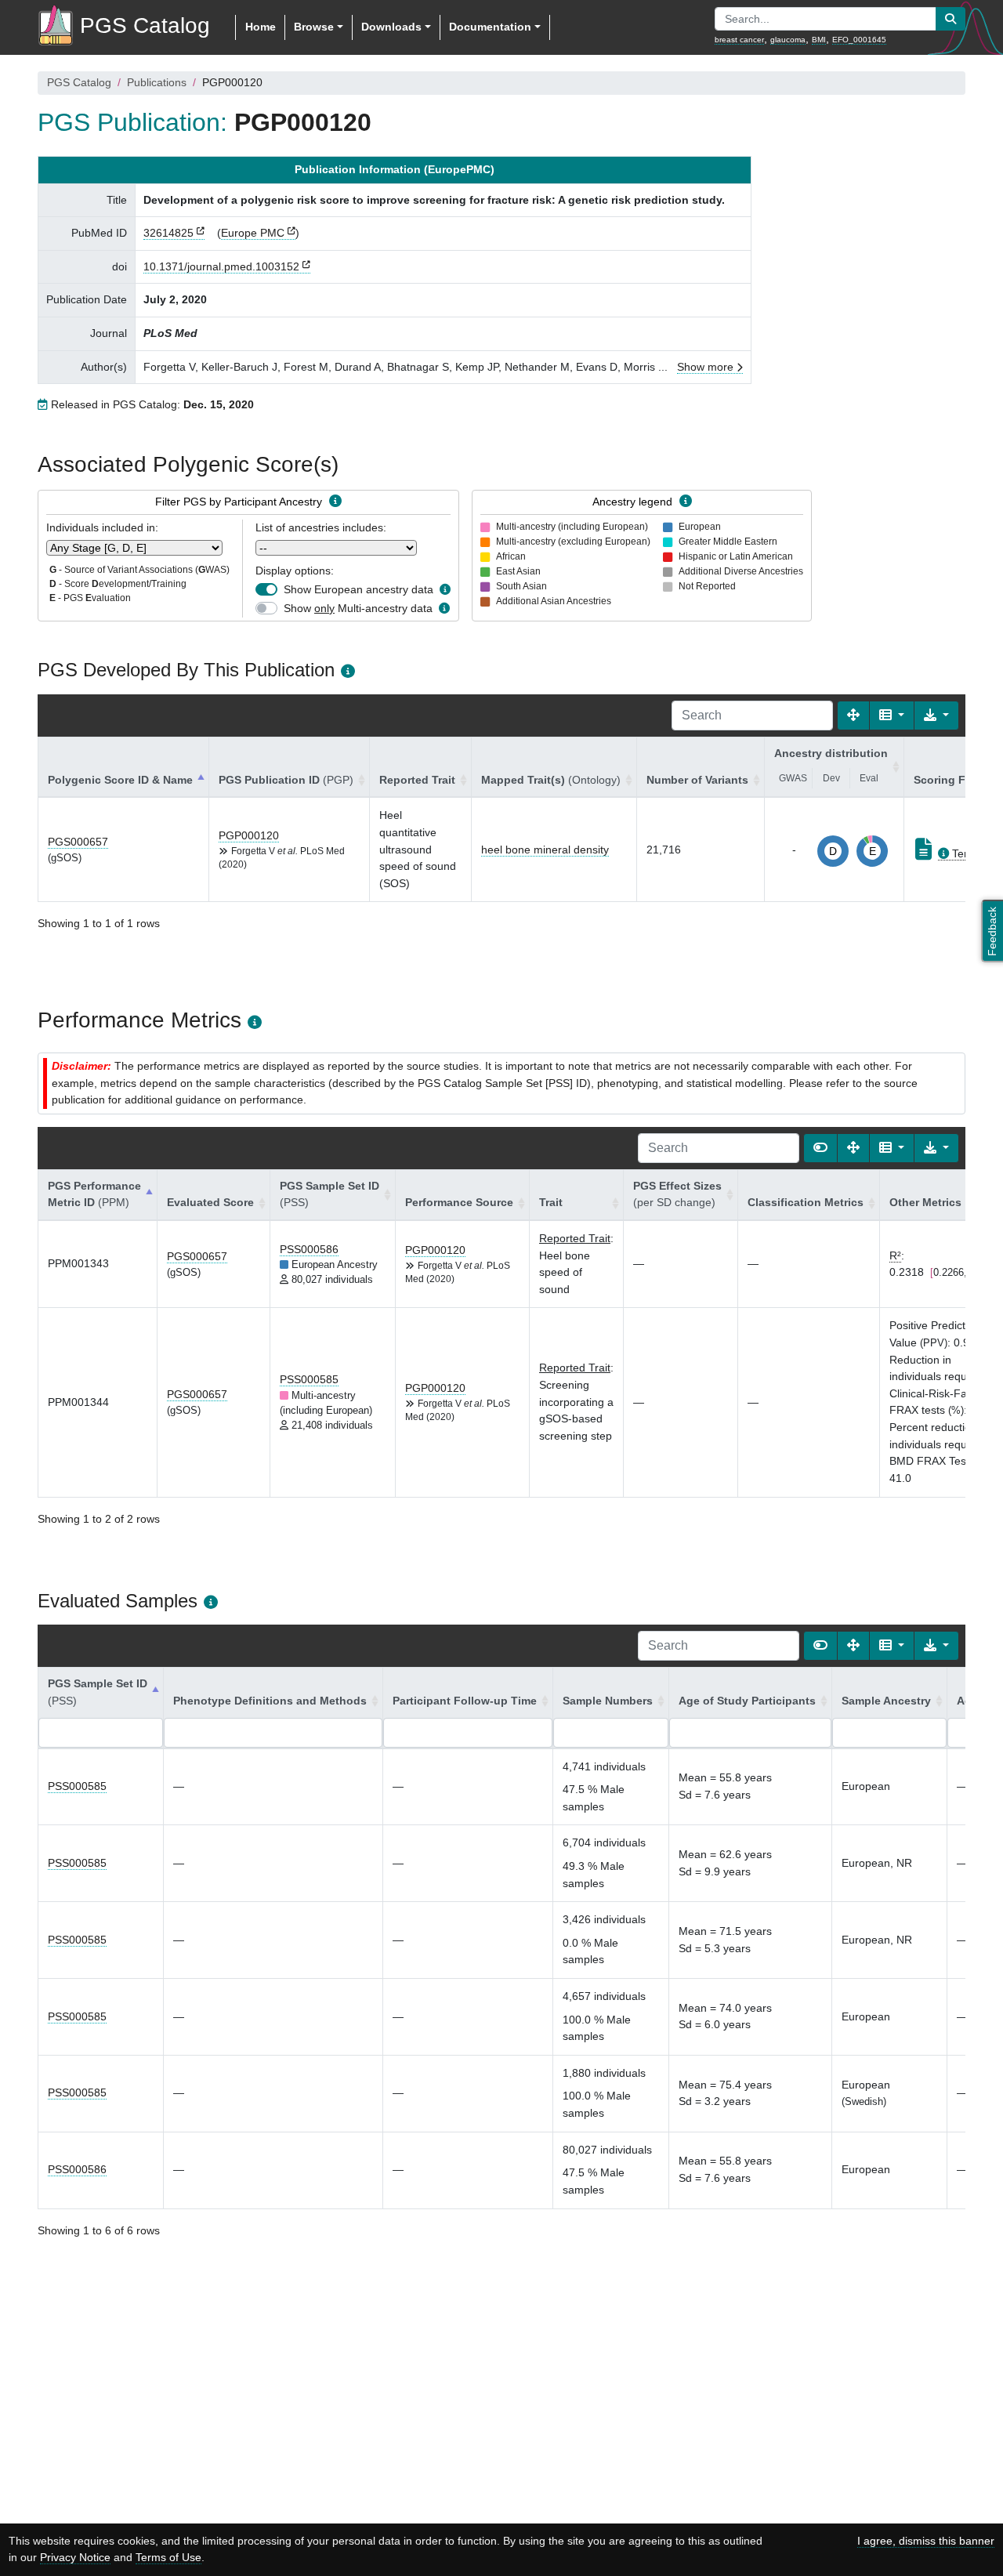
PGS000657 (78, 842)
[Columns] (892, 716)
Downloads (391, 27)
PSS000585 (309, 1379)
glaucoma (788, 40)
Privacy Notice (75, 2557)
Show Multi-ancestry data (358, 608)
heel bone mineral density (545, 850)
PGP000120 (249, 835)
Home (261, 27)
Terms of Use (168, 2557)
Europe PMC (253, 233)
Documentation (490, 27)
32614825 (168, 233)
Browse (314, 27)
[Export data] (936, 716)
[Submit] (950, 19)
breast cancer (739, 40)
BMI (819, 40)
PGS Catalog (79, 82)
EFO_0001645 (859, 40)
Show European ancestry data (358, 589)
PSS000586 (309, 1249)
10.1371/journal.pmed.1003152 (221, 266)
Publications (157, 82)
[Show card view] (820, 1148)
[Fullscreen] (853, 716)
